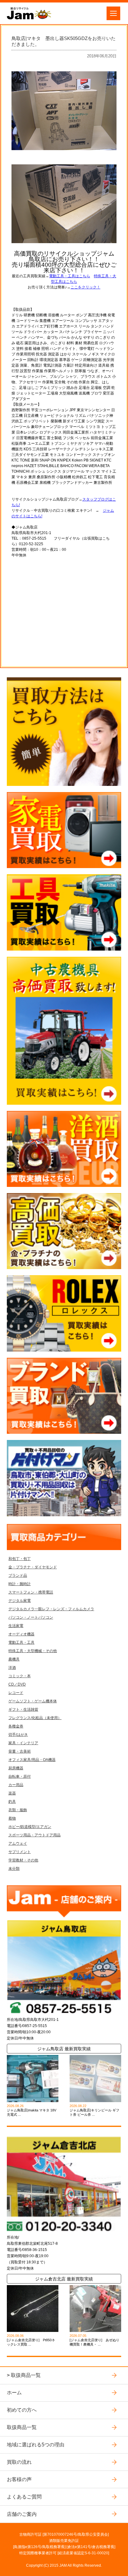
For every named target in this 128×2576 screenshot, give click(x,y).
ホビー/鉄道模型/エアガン (30, 1827)
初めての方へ (22, 2410)
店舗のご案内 (22, 2514)
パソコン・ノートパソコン (31, 1617)
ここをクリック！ (85, 287)
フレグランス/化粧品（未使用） (35, 1718)
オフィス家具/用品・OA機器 (32, 1760)
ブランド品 (18, 1575)
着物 (12, 1818)
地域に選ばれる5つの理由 (36, 2445)
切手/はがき (18, 1735)
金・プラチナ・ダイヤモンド (33, 1567)
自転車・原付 (20, 1776)
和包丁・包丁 (20, 1559)
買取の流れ (19, 2462)
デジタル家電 (20, 1601)
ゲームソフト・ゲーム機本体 (33, 1701)
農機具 (14, 1659)
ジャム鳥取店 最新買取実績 (64, 2049)
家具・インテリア (23, 1743)
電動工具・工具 (21, 1642)
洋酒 (12, 1668)
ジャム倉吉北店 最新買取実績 (64, 2279)
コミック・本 (20, 1676)
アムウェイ (18, 1843)
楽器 (12, 1793)
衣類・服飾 (18, 1810)
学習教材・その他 (23, 1860)
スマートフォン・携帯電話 (31, 1592)
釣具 (12, 1802)
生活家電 (16, 1626)
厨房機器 (16, 1768)
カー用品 (16, 1785)
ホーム (14, 2392)
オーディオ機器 (21, 1634)
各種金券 (16, 1726)
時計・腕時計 (20, 1584)
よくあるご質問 (24, 2497)
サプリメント (20, 1852)
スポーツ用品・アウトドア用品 (34, 1835)
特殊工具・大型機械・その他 (33, 1651)
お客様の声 (19, 2479)
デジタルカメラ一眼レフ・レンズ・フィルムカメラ (51, 1609)
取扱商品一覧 (26, 2375)
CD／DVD (17, 1684)
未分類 (14, 1869)
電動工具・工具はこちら (70, 276)
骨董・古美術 (20, 1751)
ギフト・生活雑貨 (23, 1709)
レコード (16, 1693)
